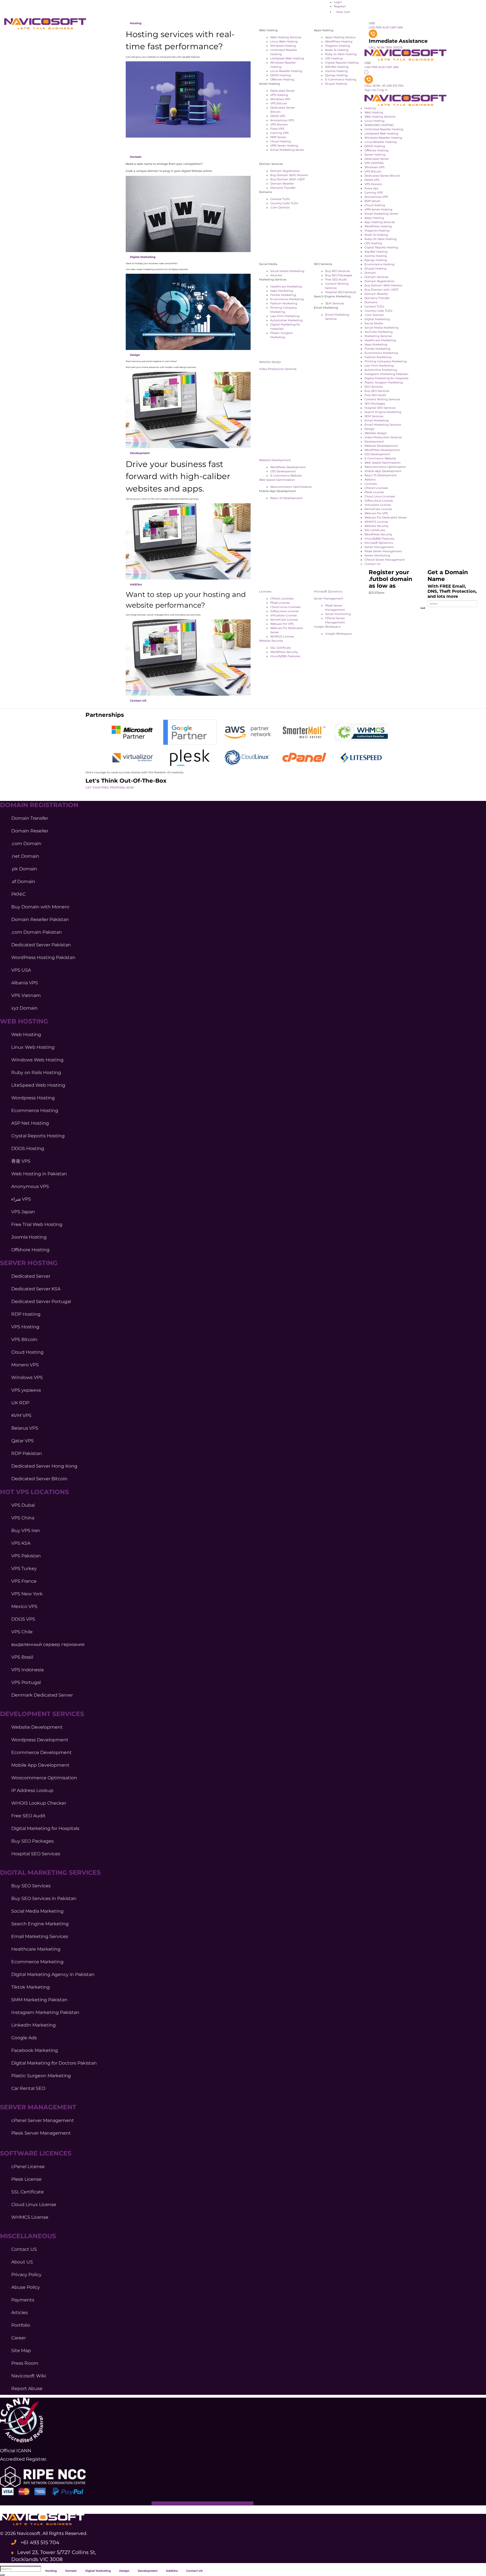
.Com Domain (280, 207)
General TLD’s (280, 199)
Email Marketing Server (287, 150)
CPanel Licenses (282, 598)
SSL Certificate (281, 648)
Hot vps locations (34, 1492)
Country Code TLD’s (284, 203)
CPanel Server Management (385, 560)
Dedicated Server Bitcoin (382, 176)
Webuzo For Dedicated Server (386, 517)
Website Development (275, 460)
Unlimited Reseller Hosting (384, 129)
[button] (228, 2571)
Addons (370, 480)
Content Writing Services (382, 399)
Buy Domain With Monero (289, 175)
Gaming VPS (279, 133)
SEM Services (335, 303)
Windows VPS (280, 99)
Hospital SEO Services (341, 292)
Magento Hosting (338, 46)
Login (338, 2)
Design (135, 355)
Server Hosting (375, 155)
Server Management (328, 598)
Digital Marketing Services (50, 1873)
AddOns (136, 584)
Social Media (374, 323)
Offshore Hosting (282, 79)
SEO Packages (375, 404)
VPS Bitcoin (279, 103)
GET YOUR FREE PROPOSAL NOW (110, 788)
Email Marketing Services (383, 425)
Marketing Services (378, 336)
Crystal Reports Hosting (381, 247)
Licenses (265, 591)
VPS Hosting (279, 95)
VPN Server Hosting (284, 146)
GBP (393, 27)
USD (372, 23)
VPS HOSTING (374, 163)
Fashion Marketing (284, 303)
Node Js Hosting (337, 50)
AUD (386, 27)
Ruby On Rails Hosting (381, 239)
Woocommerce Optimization (291, 487)
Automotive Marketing (286, 320)
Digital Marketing (143, 257)
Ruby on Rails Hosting (341, 54)
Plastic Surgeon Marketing (384, 382)
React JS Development (286, 498)
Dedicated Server (283, 91)
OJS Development (283, 471)
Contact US (138, 701)
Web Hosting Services (286, 37)
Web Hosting (374, 112)
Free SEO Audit (336, 279)
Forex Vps (371, 188)
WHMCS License (282, 636)
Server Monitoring (338, 614)
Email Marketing (377, 420)
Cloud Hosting (281, 141)
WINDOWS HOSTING (379, 125)
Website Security (271, 641)
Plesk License (280, 603)
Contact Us (372, 564)
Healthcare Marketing (286, 287)
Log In (383, 90)
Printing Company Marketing (386, 361)
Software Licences (36, 2153)
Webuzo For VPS (282, 624)
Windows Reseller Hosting (383, 138)
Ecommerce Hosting (379, 264)
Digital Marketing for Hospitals (386, 378)
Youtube (276, 275)
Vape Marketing (282, 291)
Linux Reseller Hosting (286, 71)
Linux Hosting (374, 121)
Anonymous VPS (282, 120)
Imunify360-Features (285, 656)
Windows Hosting (283, 46)
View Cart (343, 12)
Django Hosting (336, 75)
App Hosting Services (380, 222)
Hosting (136, 23)
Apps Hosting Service (340, 37)
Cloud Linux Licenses (285, 607)
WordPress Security (284, 652)
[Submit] (2, 2575)
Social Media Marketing (287, 271)
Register (340, 6)
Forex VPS (277, 129)
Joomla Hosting (336, 71)
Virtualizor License (283, 615)
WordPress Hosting (339, 41)
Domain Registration (285, 171)
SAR (400, 27)
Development (140, 453)
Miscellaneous (28, 2236)
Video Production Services (278, 369)
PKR (379, 27)
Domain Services (376, 277)
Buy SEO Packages (339, 275)
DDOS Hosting (281, 75)
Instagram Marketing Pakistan (386, 374)
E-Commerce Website (286, 476)
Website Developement (381, 446)
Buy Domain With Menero (383, 285)
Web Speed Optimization (277, 480)
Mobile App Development (383, 471)
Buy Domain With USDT (288, 179)
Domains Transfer (283, 188)
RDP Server (278, 137)
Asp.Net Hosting (376, 252)
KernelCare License (284, 620)
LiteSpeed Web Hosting (287, 58)
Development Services (42, 1714)
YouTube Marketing (379, 332)
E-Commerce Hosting (341, 79)
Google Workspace (327, 627)
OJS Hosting (334, 58)
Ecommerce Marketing (287, 299)
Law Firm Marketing (285, 316)
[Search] (423, 608)
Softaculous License (284, 611)
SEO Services (374, 387)
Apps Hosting (374, 218)
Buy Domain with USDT (382, 290)
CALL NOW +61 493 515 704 (384, 86)
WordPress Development (288, 467)
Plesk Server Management (383, 551)
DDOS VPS (278, 116)
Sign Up (371, 90)
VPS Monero (279, 124)
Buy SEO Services (337, 271)
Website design (270, 362)
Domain (136, 157)
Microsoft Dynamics (328, 591)
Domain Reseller (282, 184)
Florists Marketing (283, 295)
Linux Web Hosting (284, 41)
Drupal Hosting (336, 84)
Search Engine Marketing (383, 412)
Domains (371, 302)
